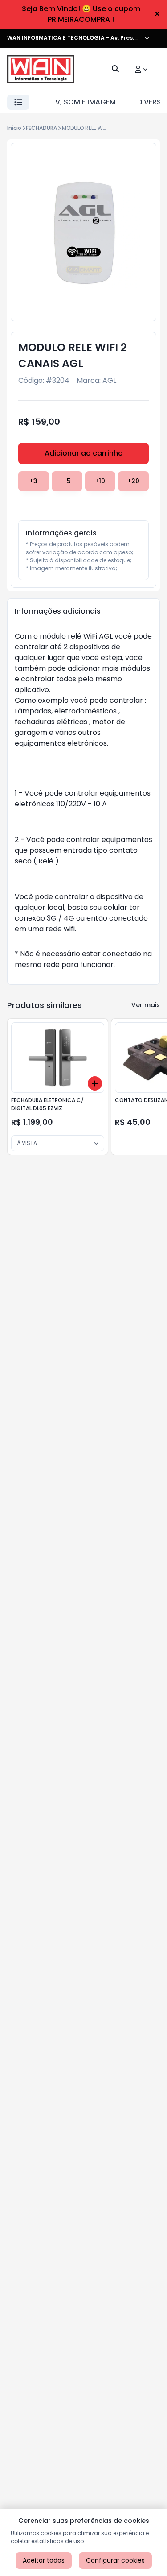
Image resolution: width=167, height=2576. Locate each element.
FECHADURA (41, 128)
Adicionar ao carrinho (84, 453)
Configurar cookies (115, 2560)
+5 (67, 481)
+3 (33, 481)
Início (14, 128)
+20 (133, 481)
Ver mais (146, 1005)
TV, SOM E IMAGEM (83, 102)
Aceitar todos (44, 2560)
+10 (100, 481)
